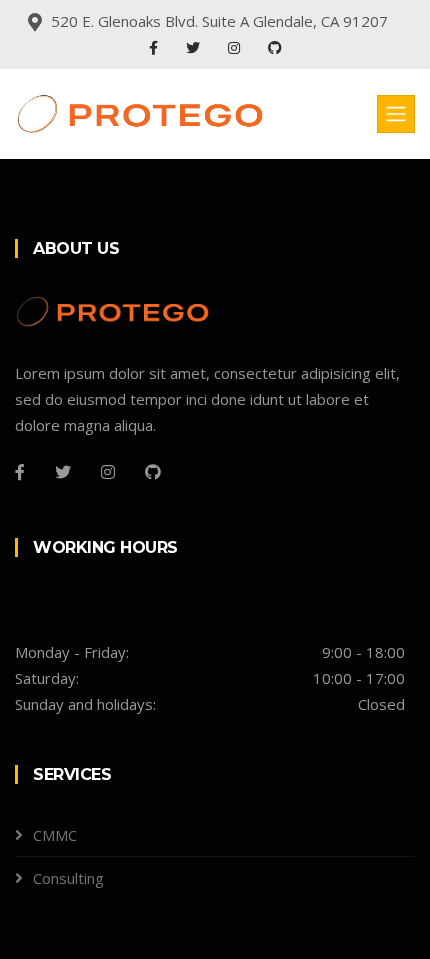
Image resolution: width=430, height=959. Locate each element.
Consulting (68, 878)
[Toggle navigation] (396, 114)
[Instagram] (236, 47)
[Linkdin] (275, 47)
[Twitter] (195, 47)
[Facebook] (155, 47)
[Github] (153, 472)
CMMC (55, 835)
